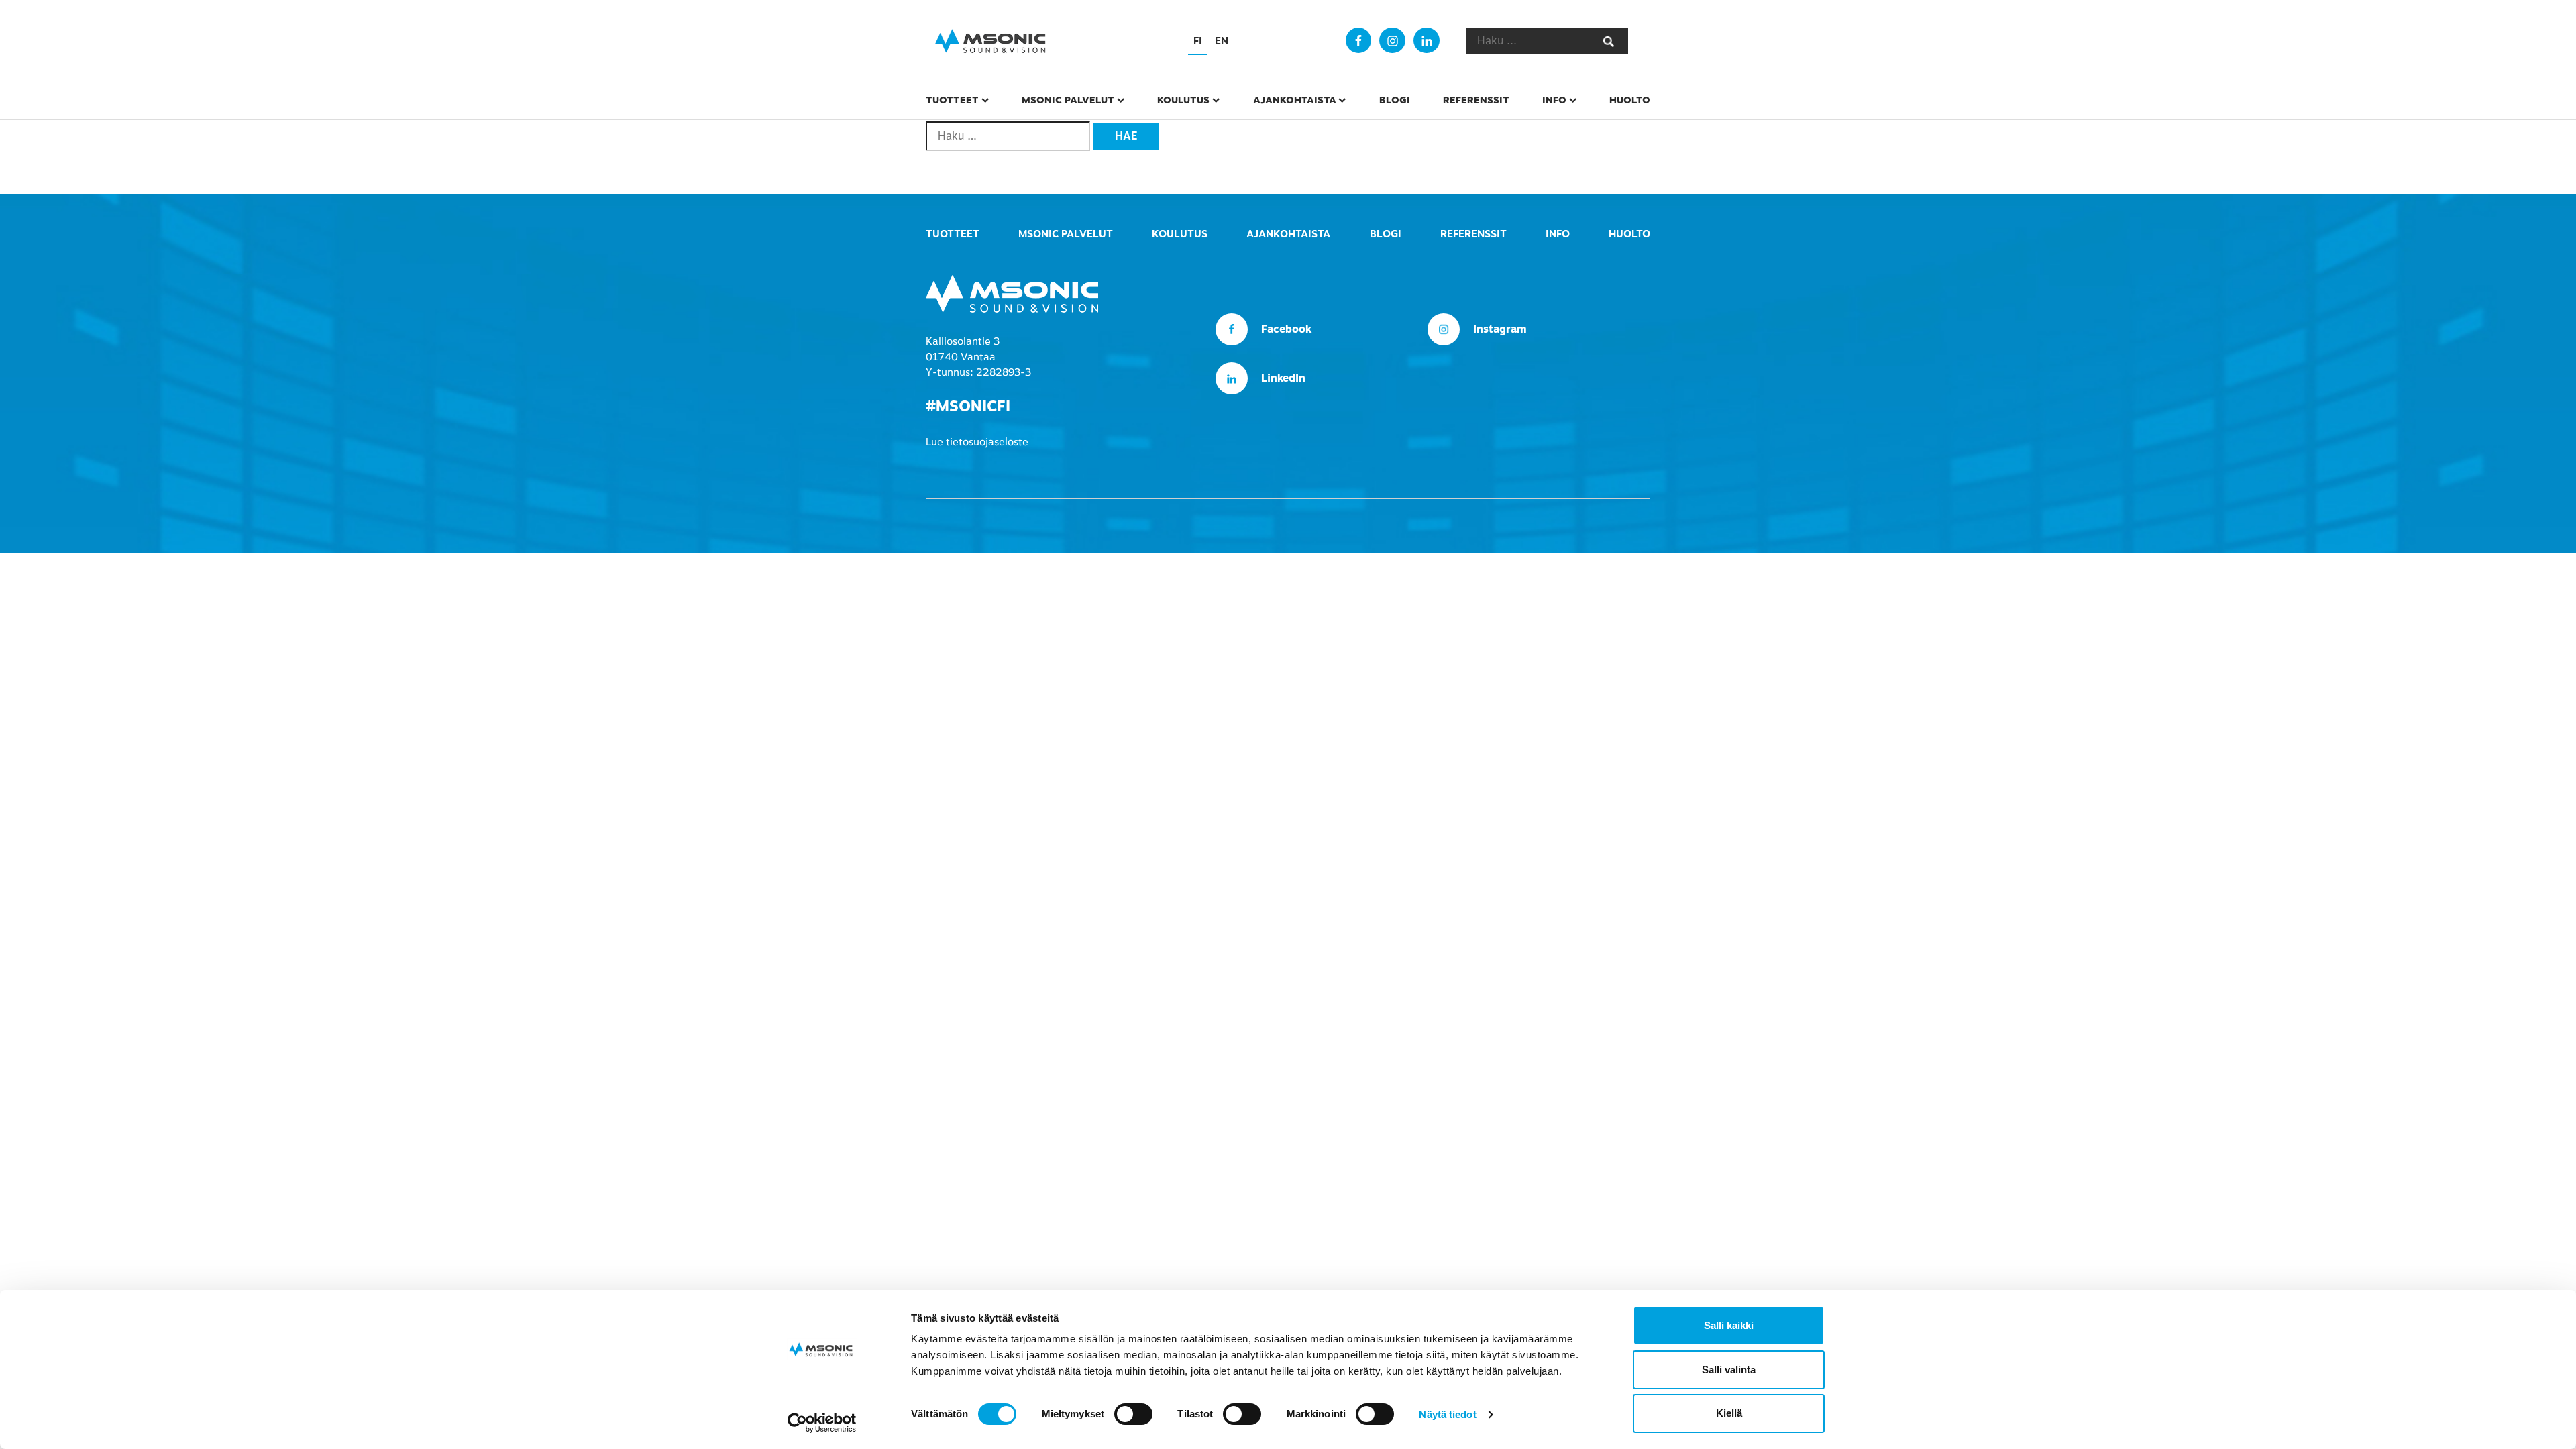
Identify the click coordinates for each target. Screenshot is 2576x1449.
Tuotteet (952, 100)
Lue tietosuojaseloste (977, 442)
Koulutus (1183, 100)
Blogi (1395, 100)
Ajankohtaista (1295, 100)
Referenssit (1476, 100)
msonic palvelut (1068, 100)
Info (1554, 100)
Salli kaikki (1729, 1325)
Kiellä (1729, 1413)
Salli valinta (1729, 1370)
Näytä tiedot (1447, 1414)
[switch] (1133, 1414)
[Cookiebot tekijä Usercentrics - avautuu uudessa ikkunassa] (822, 1423)
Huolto (1630, 100)
